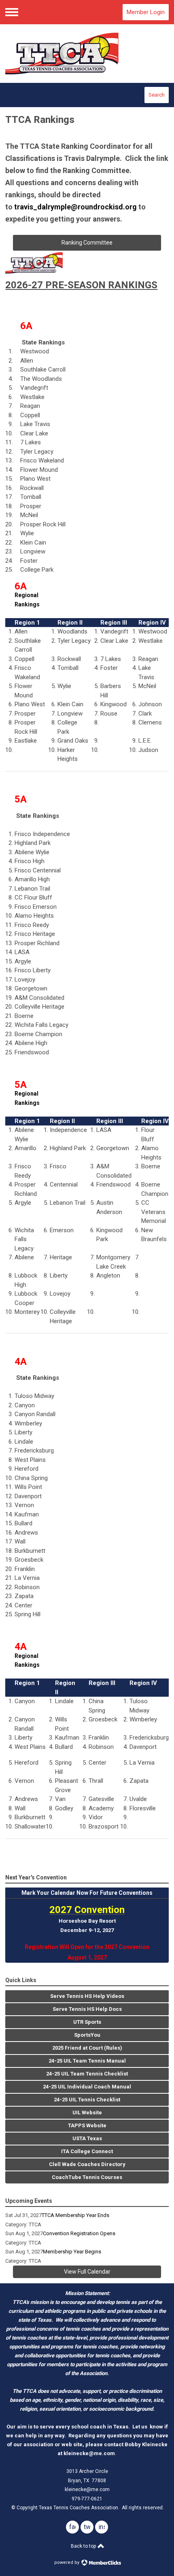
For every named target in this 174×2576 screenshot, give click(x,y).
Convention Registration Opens (79, 2233)
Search (157, 95)
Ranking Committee (87, 243)
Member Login (146, 12)
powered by (67, 2562)
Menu (12, 12)
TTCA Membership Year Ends (75, 2215)
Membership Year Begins (72, 2252)
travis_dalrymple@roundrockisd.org (75, 207)
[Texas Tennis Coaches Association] (87, 54)
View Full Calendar (87, 2272)
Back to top (84, 2546)
